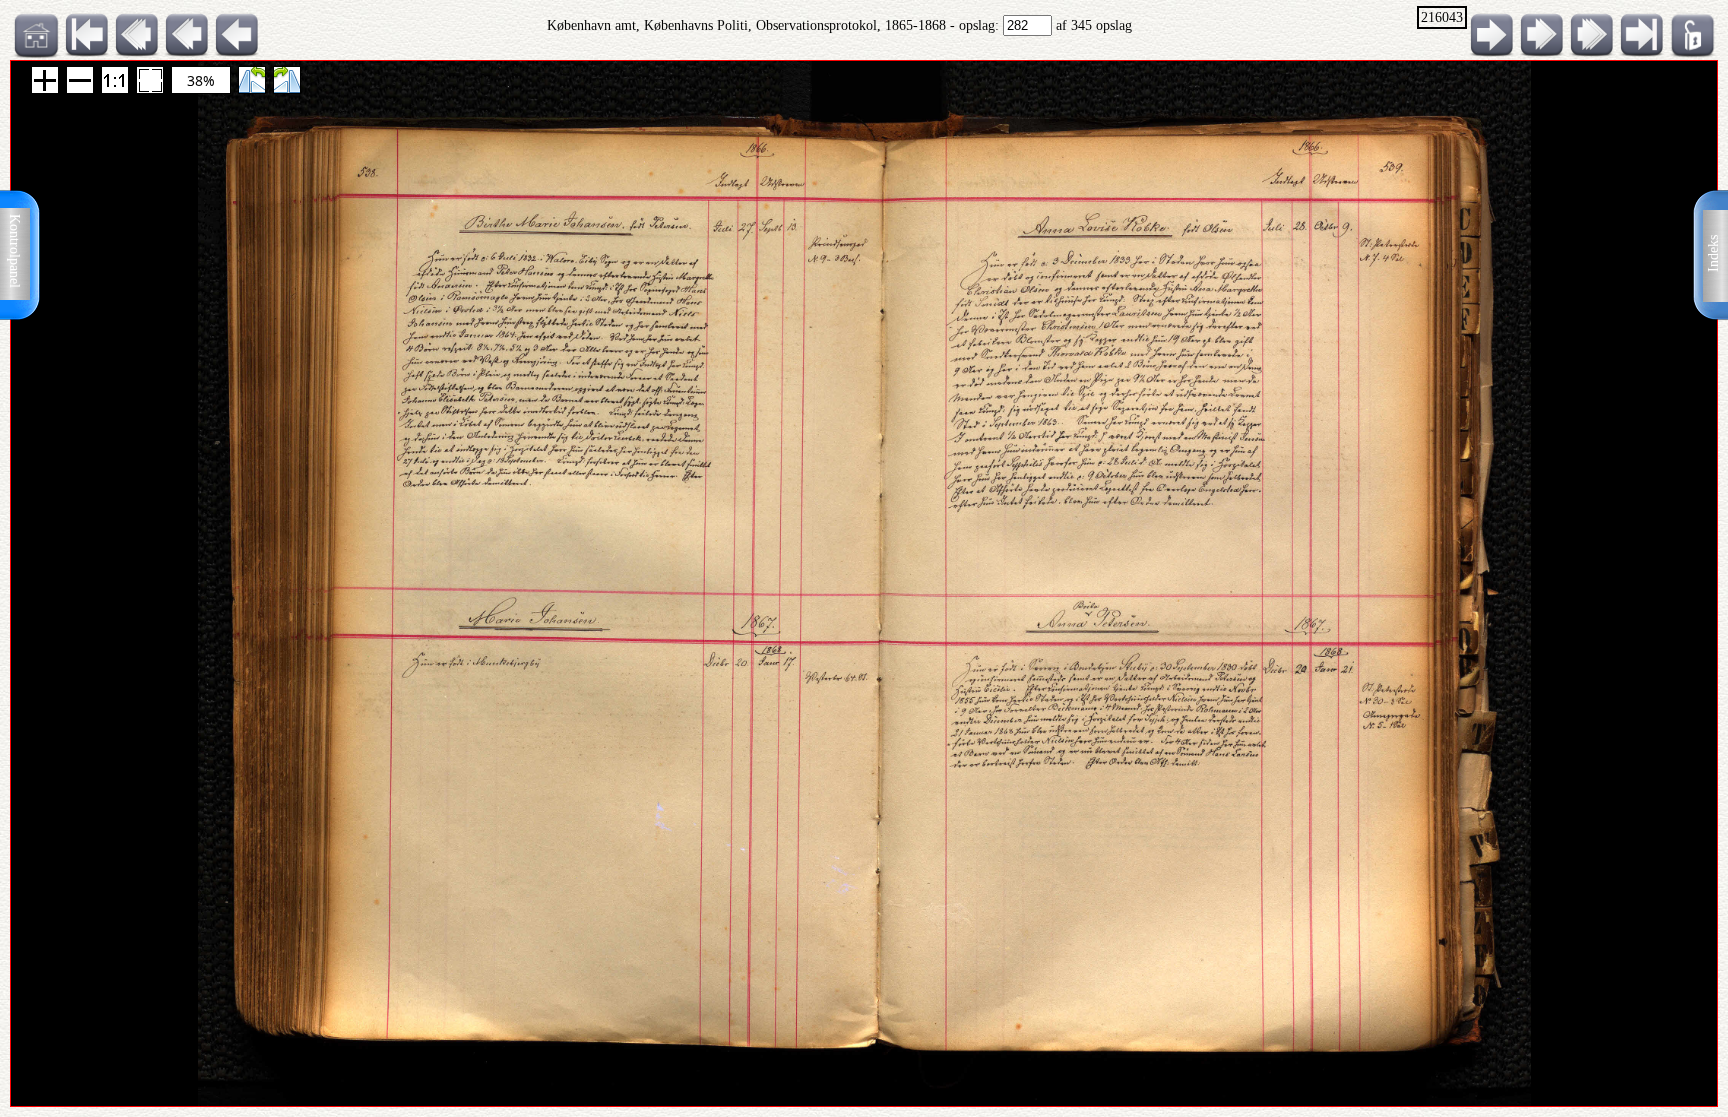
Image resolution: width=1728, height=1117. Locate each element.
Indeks (1713, 253)
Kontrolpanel (14, 251)
